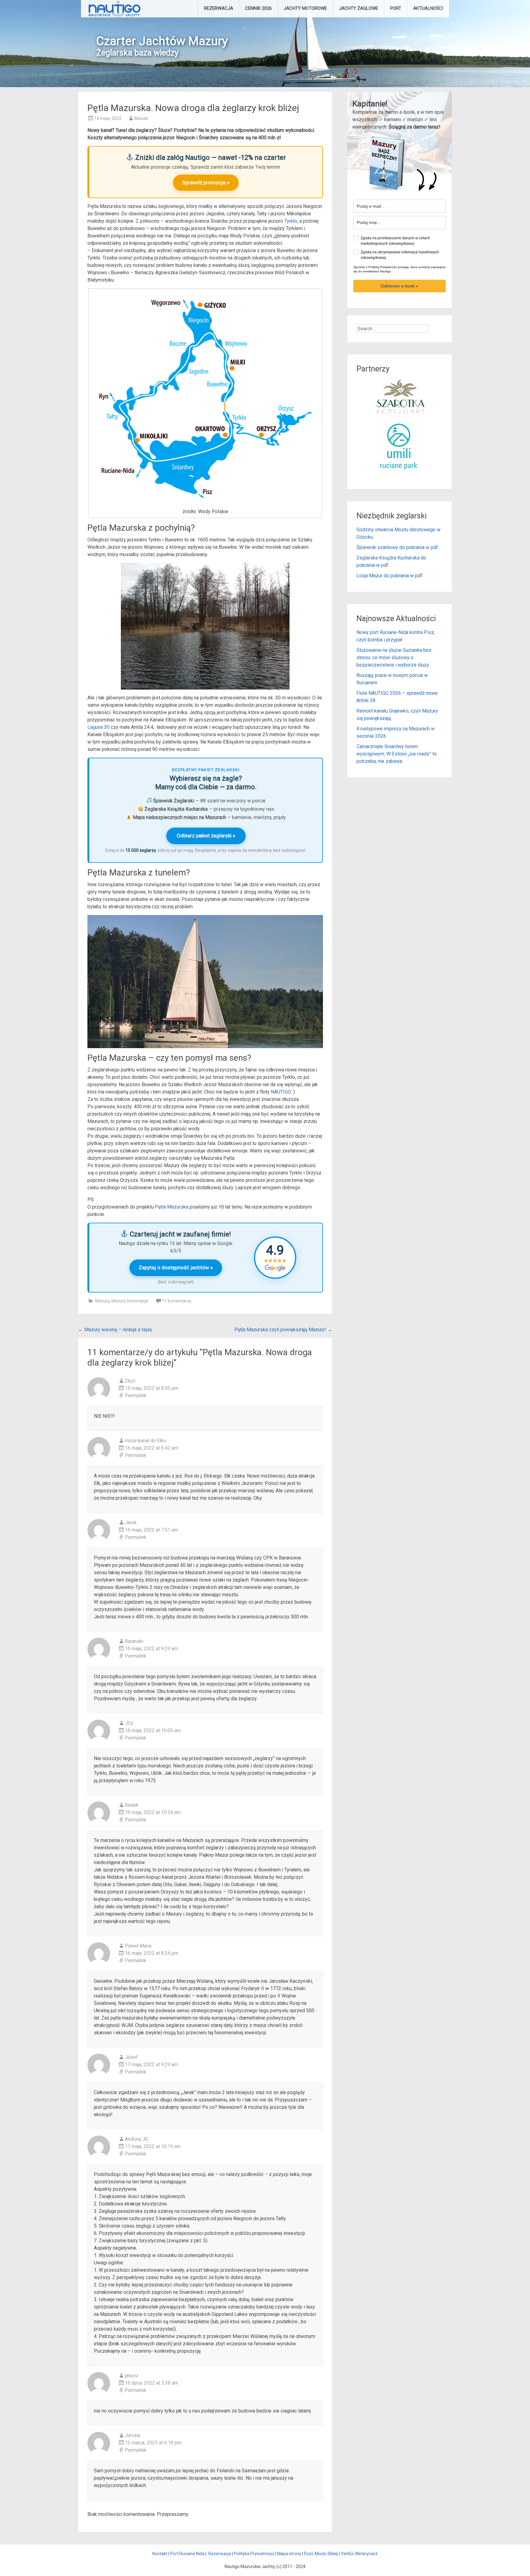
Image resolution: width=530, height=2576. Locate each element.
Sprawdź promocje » (206, 183)
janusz (132, 2376)
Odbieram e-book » (399, 286)
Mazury (102, 1301)
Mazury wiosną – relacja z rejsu (115, 1330)
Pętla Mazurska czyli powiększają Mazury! (283, 1330)
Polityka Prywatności (254, 2554)
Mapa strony (289, 2554)
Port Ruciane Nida (187, 2554)
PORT (396, 8)
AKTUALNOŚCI (428, 8)
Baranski (134, 1641)
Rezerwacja (220, 2554)
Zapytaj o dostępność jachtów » (176, 1267)
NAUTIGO (281, 1092)
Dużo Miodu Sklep (321, 2554)
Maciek (141, 118)
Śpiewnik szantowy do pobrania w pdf (397, 547)
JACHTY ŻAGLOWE (359, 8)
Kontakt (160, 2554)
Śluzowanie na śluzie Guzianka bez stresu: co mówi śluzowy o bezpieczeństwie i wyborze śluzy (394, 657)
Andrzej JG (136, 2139)
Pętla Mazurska (172, 1207)
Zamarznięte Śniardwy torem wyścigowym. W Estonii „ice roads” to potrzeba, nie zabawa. (397, 754)
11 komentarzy (177, 1301)
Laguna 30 (98, 727)
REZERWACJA (219, 8)
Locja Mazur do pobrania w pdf (389, 576)
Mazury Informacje (130, 1301)
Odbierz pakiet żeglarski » (206, 836)
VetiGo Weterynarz (359, 2554)
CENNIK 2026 (258, 8)
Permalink (136, 1396)
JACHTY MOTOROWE (305, 8)
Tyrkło (291, 221)
